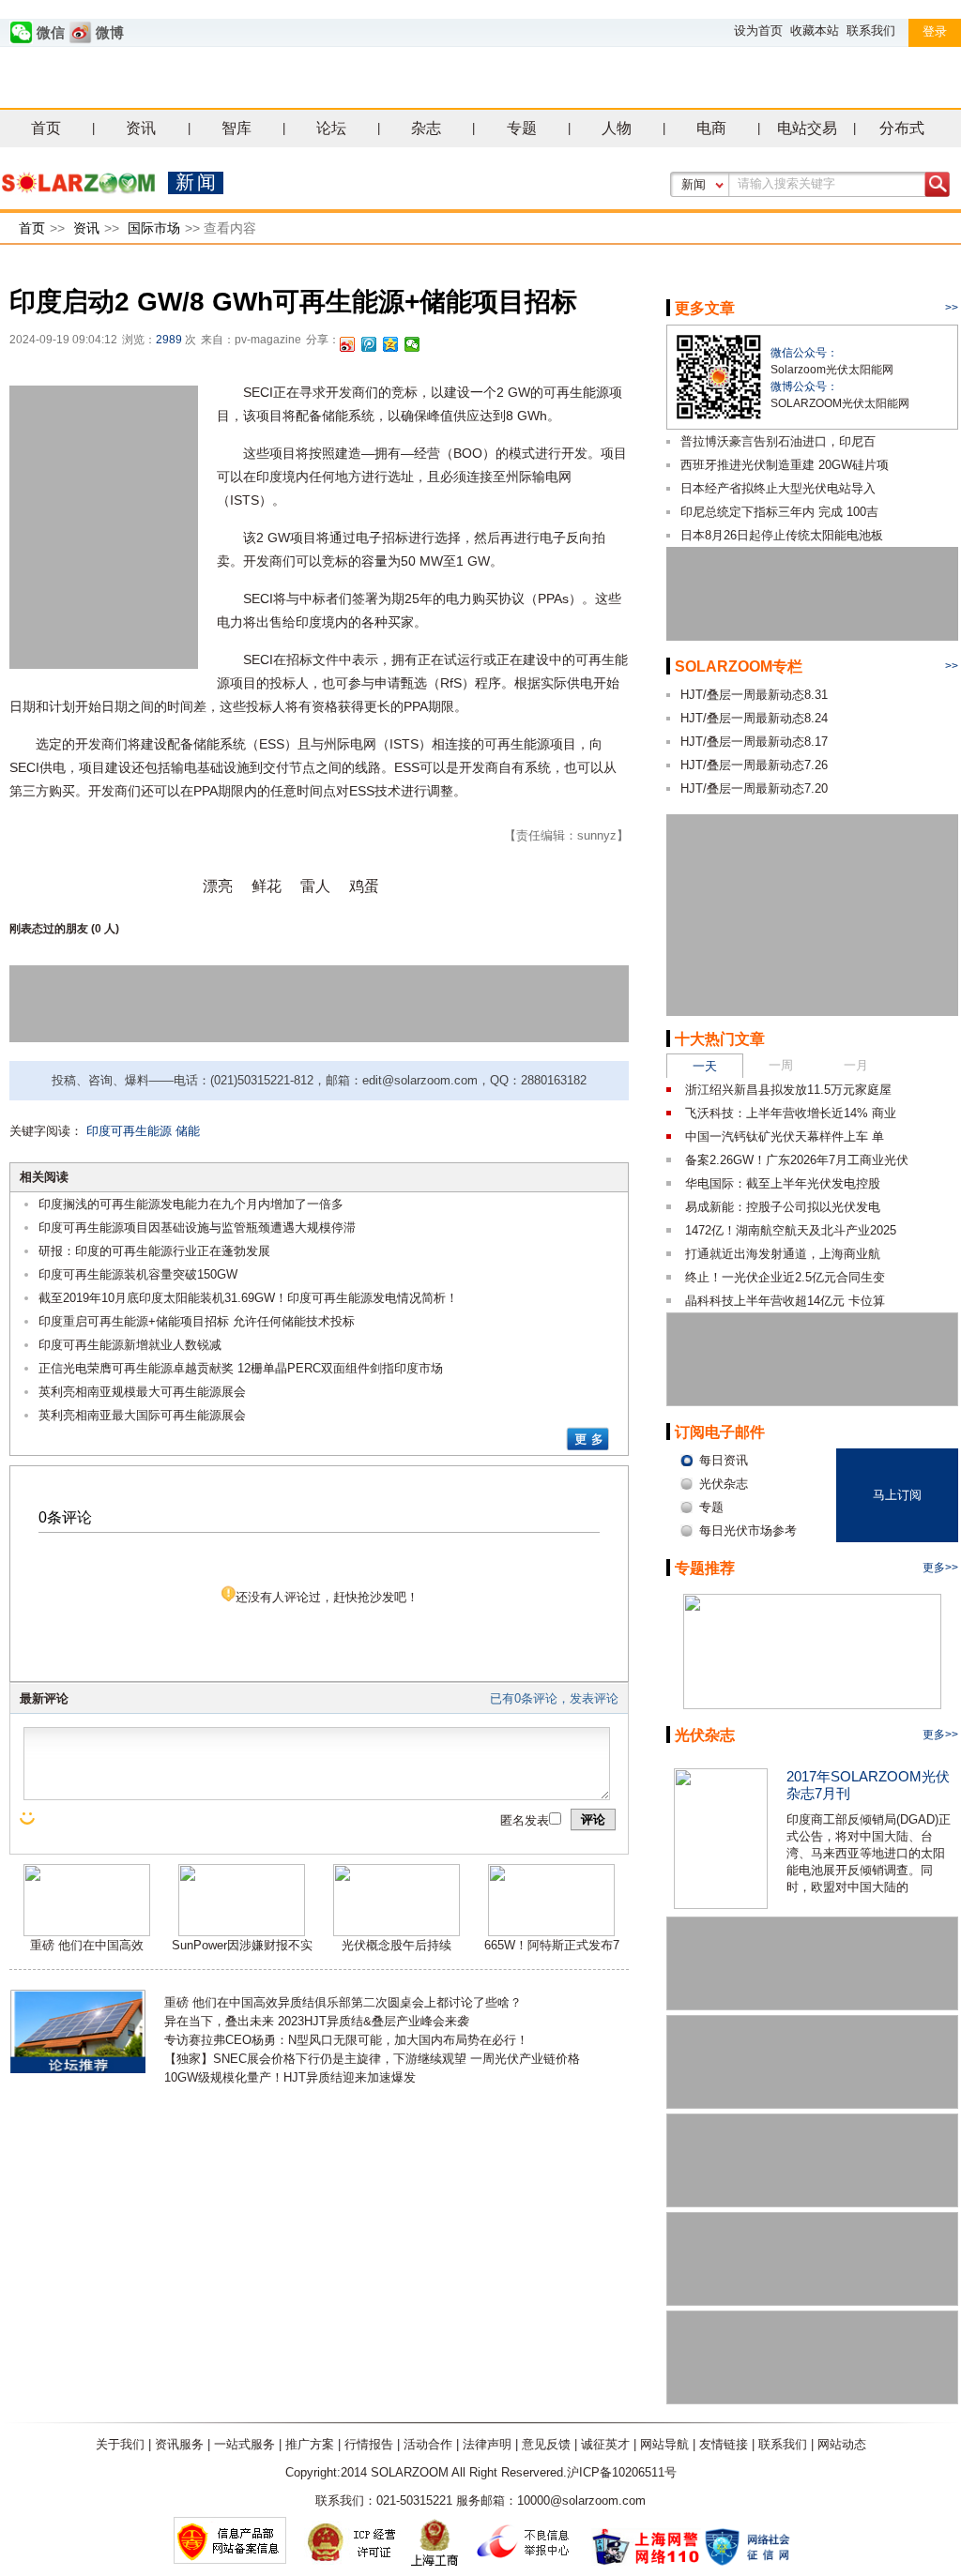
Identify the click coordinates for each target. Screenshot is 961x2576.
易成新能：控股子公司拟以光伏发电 (783, 1207)
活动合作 (428, 2444)
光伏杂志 (705, 1735)
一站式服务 (244, 2444)
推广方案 (310, 2444)
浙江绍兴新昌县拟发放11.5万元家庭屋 (788, 1090)
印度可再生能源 (129, 1131)
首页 (46, 128)
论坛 (331, 128)
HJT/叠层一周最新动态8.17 (754, 742)
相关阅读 (44, 1177)
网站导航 (664, 2444)
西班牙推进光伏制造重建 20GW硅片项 (785, 465)
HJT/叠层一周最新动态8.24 (754, 718)
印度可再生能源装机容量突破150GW (138, 1274)
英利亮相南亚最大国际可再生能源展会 (142, 1415)
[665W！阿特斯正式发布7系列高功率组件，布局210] (551, 1932)
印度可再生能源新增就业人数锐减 (130, 1345)
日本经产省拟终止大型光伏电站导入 (778, 488)
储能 (188, 1131)
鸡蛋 (364, 886)
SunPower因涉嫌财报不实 (242, 1945)
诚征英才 (605, 2444)
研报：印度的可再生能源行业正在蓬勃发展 (154, 1251)
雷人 (315, 886)
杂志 (426, 128)
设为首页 (758, 30)
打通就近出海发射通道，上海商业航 (783, 1254)
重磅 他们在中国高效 (87, 1945)
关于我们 (120, 2444)
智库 (236, 128)
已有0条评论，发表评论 (554, 1698)
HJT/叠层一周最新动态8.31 (754, 695)
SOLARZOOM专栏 (739, 667)
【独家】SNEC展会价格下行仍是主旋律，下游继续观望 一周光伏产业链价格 (372, 2059)
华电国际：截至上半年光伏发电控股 (783, 1183)
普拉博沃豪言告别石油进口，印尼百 (778, 441)
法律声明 (487, 2444)
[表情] (29, 1818)
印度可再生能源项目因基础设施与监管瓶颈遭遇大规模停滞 (197, 1227)
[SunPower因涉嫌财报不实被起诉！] (242, 1932)
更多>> (940, 1568)
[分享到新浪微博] (348, 344)
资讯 (141, 128)
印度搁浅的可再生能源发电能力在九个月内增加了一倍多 (191, 1204)
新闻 (694, 184)
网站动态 (842, 2444)
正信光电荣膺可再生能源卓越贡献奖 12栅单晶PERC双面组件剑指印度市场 (241, 1368)
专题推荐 (705, 1568)
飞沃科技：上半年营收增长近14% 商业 (791, 1113)
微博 (110, 33)
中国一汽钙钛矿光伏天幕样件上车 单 (785, 1136)
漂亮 (218, 886)
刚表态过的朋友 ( (52, 929)
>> (952, 308)
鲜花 (267, 886)
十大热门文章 (720, 1039)
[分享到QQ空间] (391, 344)
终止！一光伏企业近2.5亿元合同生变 (785, 1277)
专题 (522, 128)
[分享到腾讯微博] (369, 344)
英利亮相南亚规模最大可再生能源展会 (142, 1392)
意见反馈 (546, 2444)
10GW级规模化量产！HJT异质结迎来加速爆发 (290, 2077)
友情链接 (724, 2444)
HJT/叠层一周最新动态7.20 (754, 788)
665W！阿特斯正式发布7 (552, 1945)
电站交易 (807, 128)
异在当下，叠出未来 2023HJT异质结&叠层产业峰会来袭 (317, 2021)
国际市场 (154, 228)
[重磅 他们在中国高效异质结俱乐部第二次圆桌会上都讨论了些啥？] (87, 1932)
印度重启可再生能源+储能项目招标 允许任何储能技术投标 (197, 1321)
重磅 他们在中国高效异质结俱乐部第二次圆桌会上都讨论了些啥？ (343, 2002)
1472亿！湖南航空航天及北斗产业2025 (791, 1230)
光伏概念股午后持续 (397, 1945)
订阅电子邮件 (720, 1432)
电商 (711, 128)
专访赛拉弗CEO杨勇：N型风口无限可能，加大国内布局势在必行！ (346, 2040)
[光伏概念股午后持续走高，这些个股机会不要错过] (397, 1932)
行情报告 (369, 2444)
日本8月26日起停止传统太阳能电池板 (782, 535)
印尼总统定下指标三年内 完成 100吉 (779, 512)
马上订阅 (897, 1495)
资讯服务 (179, 2444)
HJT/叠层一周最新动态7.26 (754, 765)
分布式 (902, 128)
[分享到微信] (412, 344)
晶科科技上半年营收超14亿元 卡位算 (785, 1301)
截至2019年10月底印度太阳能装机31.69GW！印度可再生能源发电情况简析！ (248, 1298)
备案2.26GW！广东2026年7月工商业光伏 (797, 1160)
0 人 (105, 929)
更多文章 (705, 308)
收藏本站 (815, 30)
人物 (617, 128)
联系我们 (871, 30)
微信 (51, 33)
